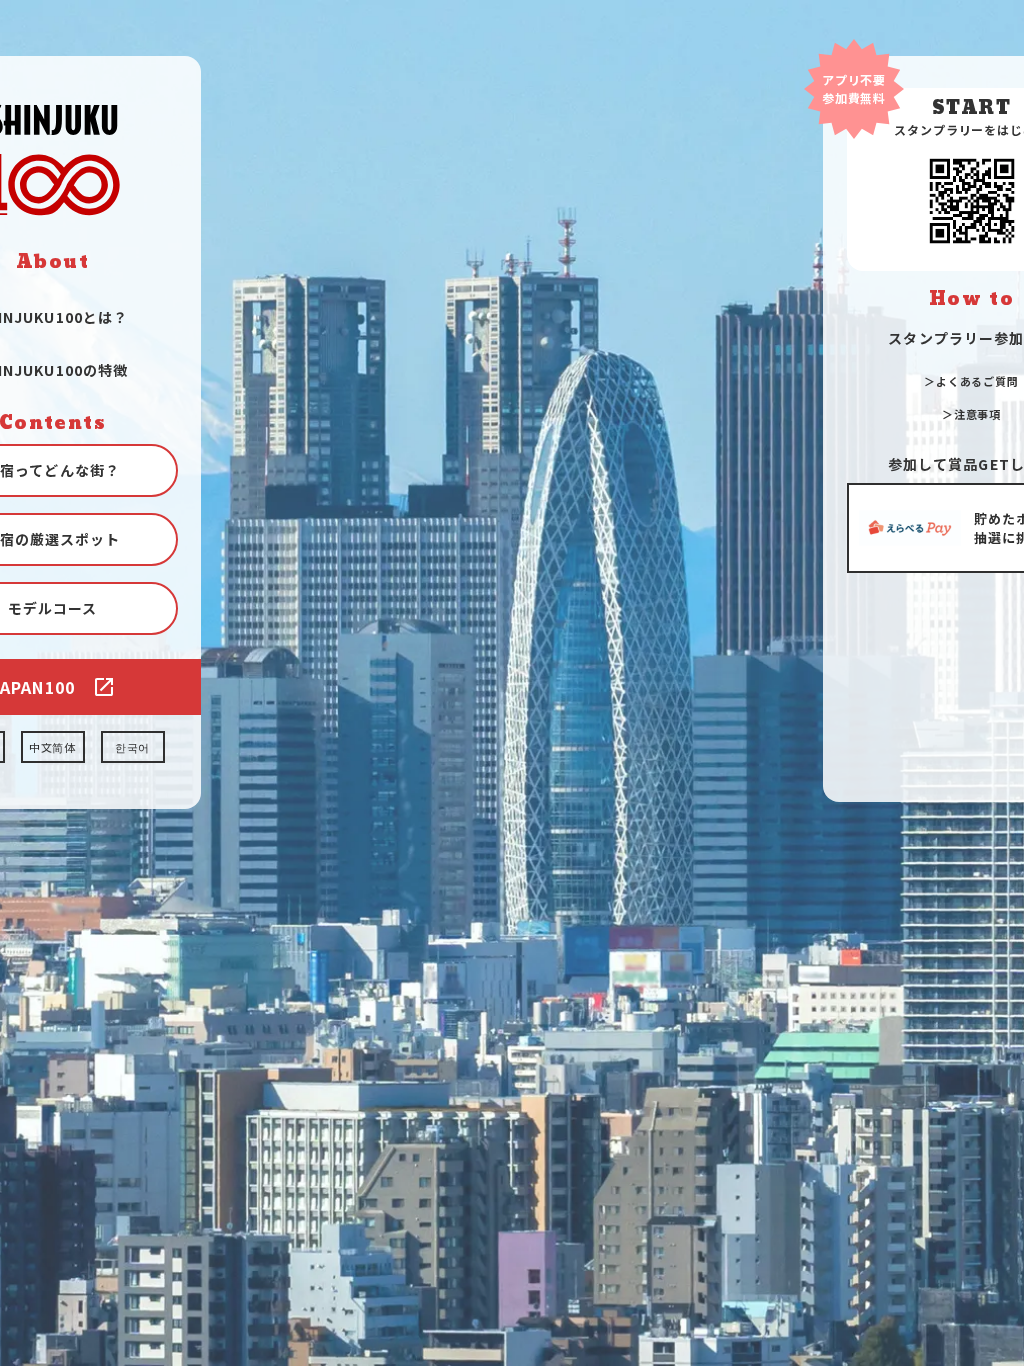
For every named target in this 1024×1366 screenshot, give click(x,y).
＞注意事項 (971, 414)
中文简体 (53, 747)
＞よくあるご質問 (971, 381)
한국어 (133, 747)
